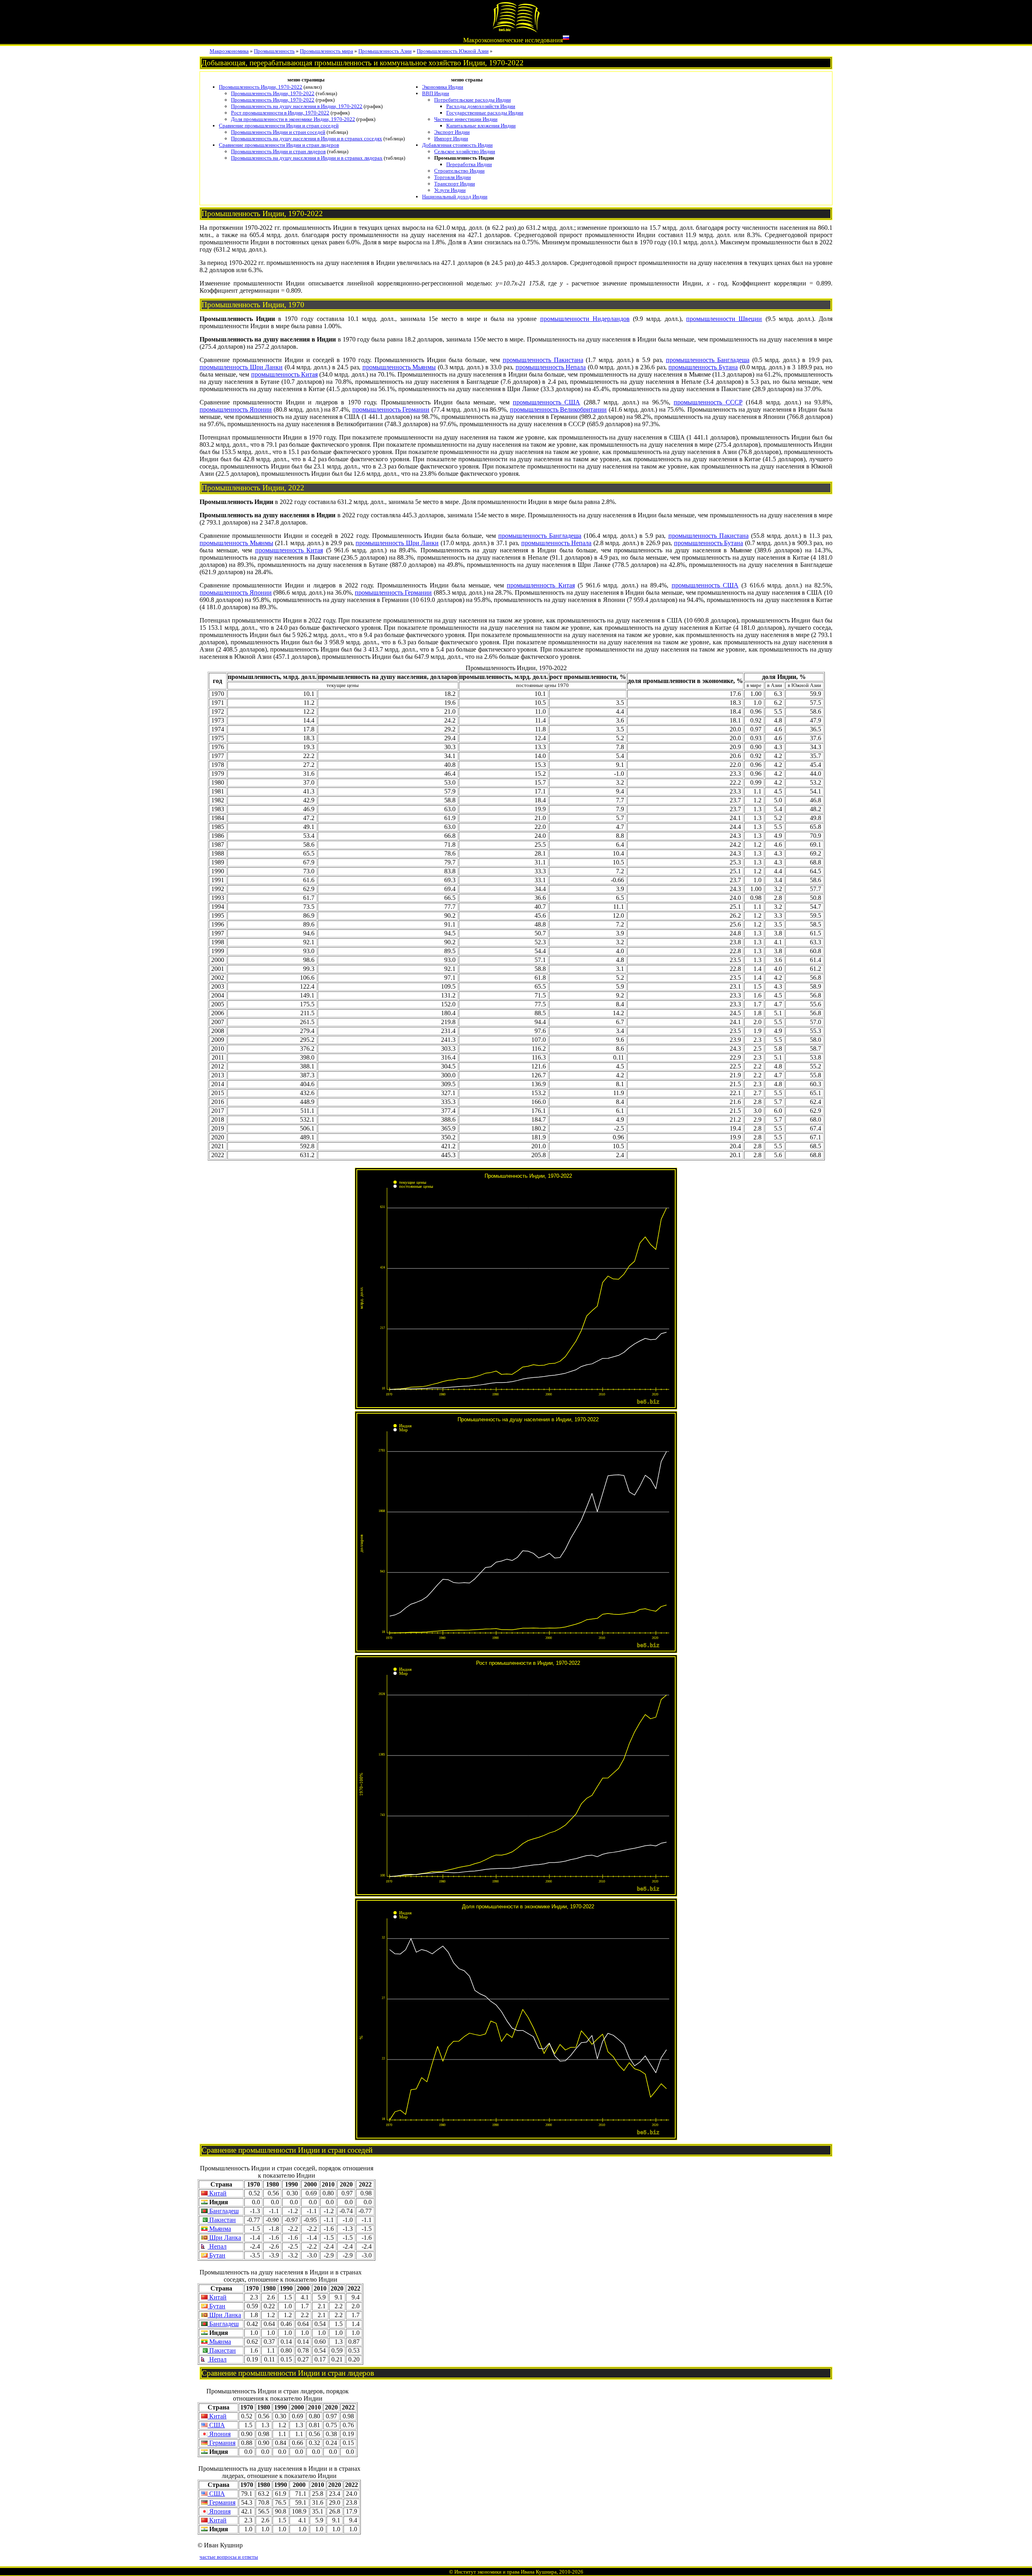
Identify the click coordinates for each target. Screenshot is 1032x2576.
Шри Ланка (224, 2238)
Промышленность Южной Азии (453, 51)
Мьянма (219, 2229)
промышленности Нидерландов (585, 319)
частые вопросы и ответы (229, 2557)
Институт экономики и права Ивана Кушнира (506, 2572)
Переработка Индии (469, 164)
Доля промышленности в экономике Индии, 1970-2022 (293, 119)
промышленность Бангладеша (708, 360)
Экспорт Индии (452, 132)
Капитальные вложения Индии (481, 126)
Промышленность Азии (385, 51)
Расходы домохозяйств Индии (481, 106)
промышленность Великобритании (558, 409)
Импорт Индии (451, 138)
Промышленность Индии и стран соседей (278, 132)
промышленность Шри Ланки (241, 367)
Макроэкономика (229, 51)
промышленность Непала (551, 367)
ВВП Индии (436, 93)
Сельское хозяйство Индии (465, 151)
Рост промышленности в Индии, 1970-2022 (280, 113)
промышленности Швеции (724, 319)
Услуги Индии (450, 190)
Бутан (216, 2255)
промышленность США (546, 402)
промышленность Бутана (703, 367)
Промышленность (274, 51)
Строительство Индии (459, 171)
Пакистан (222, 2220)
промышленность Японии (236, 409)
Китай (217, 2193)
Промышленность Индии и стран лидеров (278, 151)
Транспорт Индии (455, 184)
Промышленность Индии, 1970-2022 (261, 87)
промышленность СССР (708, 402)
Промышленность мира (327, 51)
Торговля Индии (453, 177)
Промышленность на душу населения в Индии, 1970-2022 (297, 106)
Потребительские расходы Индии (472, 100)
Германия (222, 2443)
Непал (217, 2246)
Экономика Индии (443, 87)
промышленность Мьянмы (399, 367)
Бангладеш (223, 2211)
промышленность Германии (391, 409)
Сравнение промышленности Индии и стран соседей (279, 126)
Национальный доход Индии (455, 197)
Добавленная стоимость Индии (457, 145)
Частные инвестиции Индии (466, 119)
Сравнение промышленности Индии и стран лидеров (279, 145)
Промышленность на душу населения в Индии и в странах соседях (307, 138)
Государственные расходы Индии (485, 113)
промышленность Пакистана (543, 360)
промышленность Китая (284, 374)
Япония (219, 2434)
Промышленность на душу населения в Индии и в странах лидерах (307, 158)
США (216, 2425)
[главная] (516, 31)
